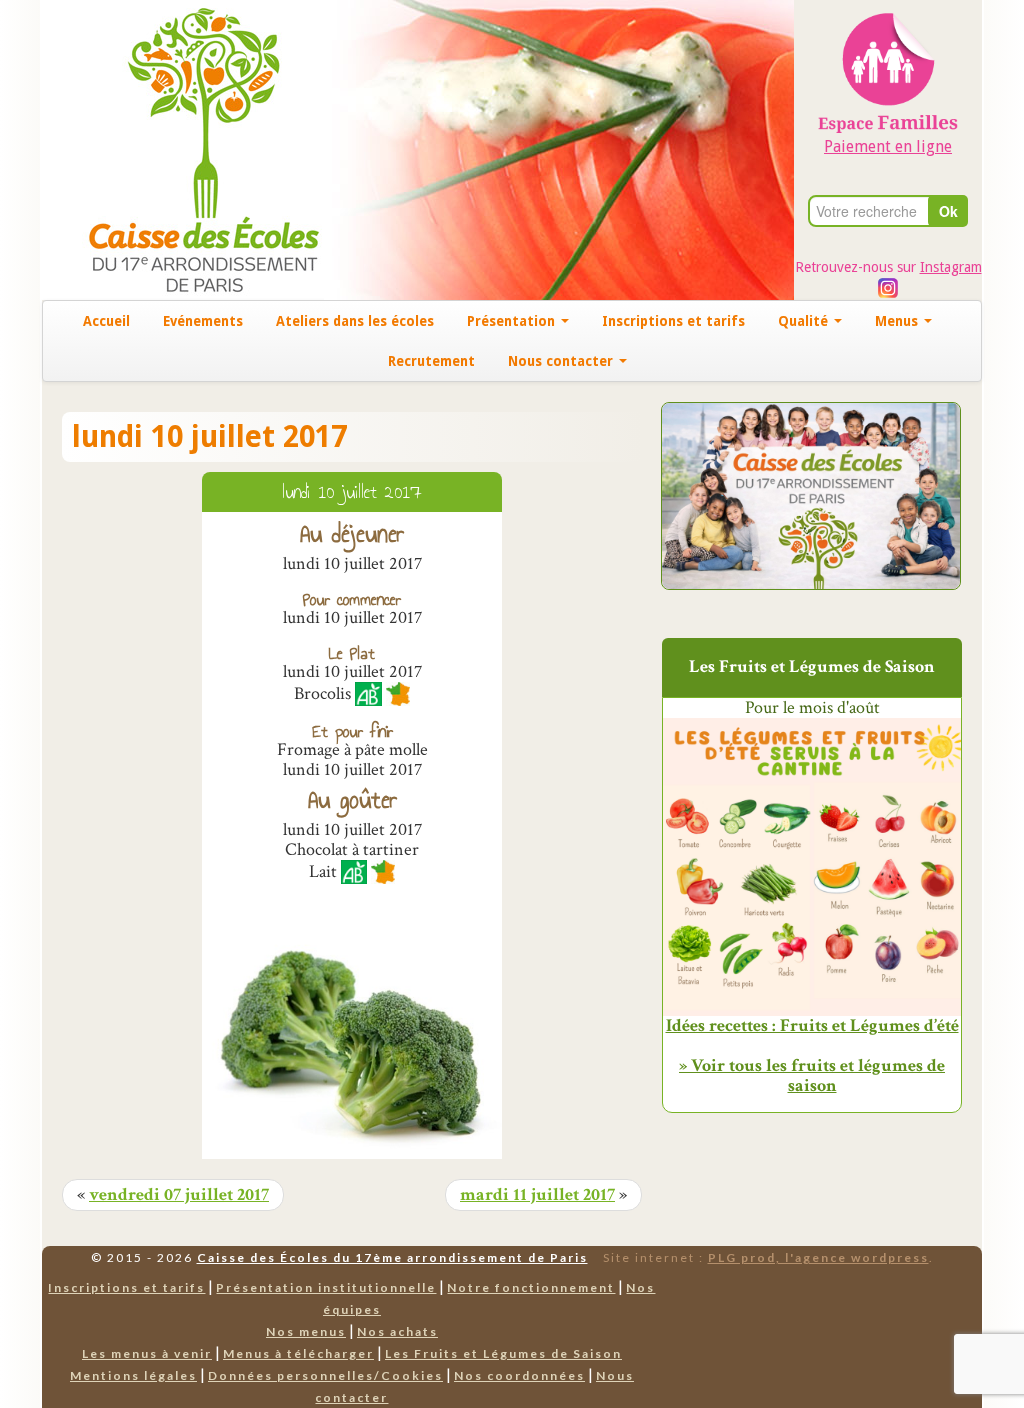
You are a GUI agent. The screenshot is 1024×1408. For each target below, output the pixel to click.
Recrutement (431, 361)
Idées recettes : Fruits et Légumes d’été (812, 1026)
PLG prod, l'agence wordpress (818, 1257)
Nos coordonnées (519, 1375)
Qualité (805, 321)
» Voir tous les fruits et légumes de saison (812, 1075)
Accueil (106, 321)
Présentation (513, 321)
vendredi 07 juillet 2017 (179, 1195)
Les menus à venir (147, 1353)
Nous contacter (562, 361)
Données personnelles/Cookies (325, 1375)
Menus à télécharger (298, 1353)
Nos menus (306, 1331)
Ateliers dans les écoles (355, 321)
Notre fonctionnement (531, 1287)
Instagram (951, 267)
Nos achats (397, 1331)
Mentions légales (133, 1375)
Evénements (203, 321)
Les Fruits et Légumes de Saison (503, 1353)
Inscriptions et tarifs (673, 321)
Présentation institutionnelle (326, 1287)
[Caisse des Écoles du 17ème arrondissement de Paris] (183, 148)
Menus (898, 321)
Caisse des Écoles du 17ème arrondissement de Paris (392, 1257)
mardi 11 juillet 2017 (537, 1195)
